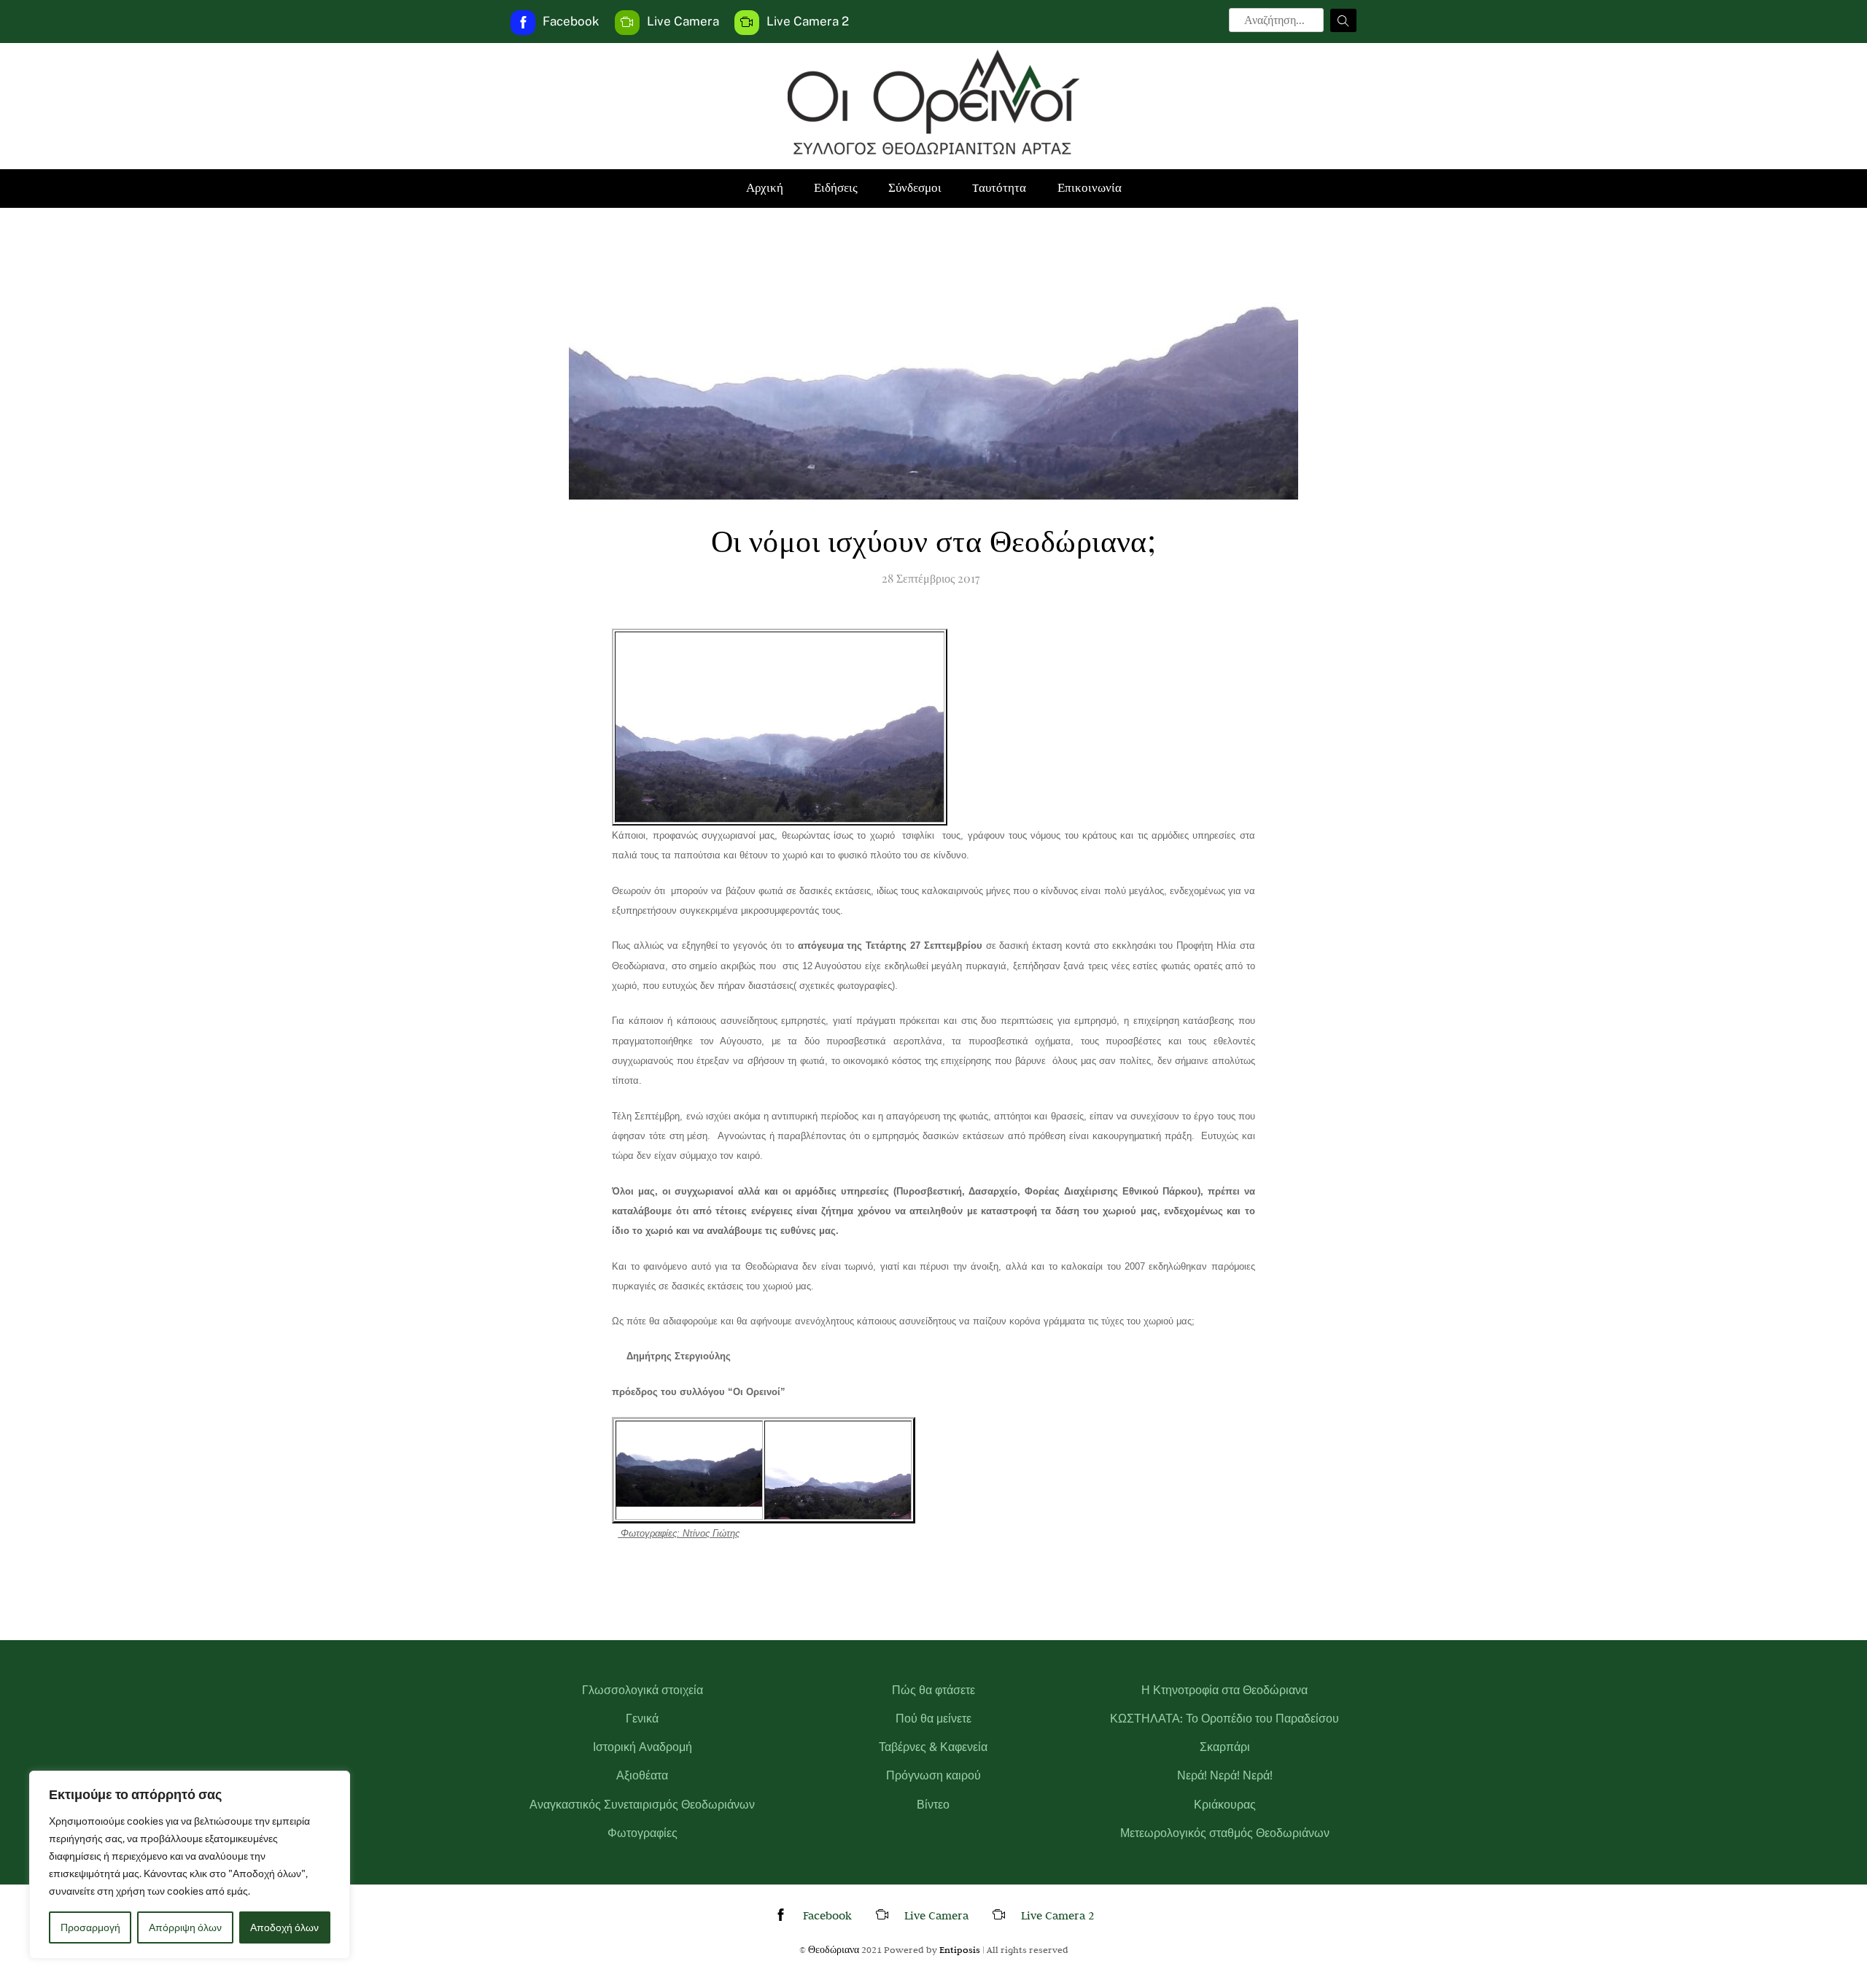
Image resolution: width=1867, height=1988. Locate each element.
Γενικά (642, 1719)
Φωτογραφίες (643, 1833)
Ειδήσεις (836, 188)
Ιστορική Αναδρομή (643, 1747)
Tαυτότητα (999, 188)
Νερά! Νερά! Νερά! (1225, 1775)
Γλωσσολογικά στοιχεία (643, 1690)
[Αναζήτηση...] (1343, 20)
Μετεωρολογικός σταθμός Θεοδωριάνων (1225, 1833)
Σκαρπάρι (1225, 1747)
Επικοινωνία (1090, 188)
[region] (190, 1865)
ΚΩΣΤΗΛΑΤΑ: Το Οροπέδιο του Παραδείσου (1224, 1719)
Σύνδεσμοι (915, 188)
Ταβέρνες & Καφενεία (933, 1747)
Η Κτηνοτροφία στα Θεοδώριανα (1224, 1690)
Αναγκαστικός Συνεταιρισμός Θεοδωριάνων (642, 1805)
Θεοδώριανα (834, 1949)
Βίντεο (933, 1805)
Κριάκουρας (1225, 1805)
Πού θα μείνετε (933, 1719)
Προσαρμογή (90, 1927)
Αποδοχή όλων (284, 1927)
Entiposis (960, 1949)
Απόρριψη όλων (185, 1927)
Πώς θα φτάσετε (933, 1690)
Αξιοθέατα (642, 1775)
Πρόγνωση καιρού (933, 1775)
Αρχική (765, 188)
